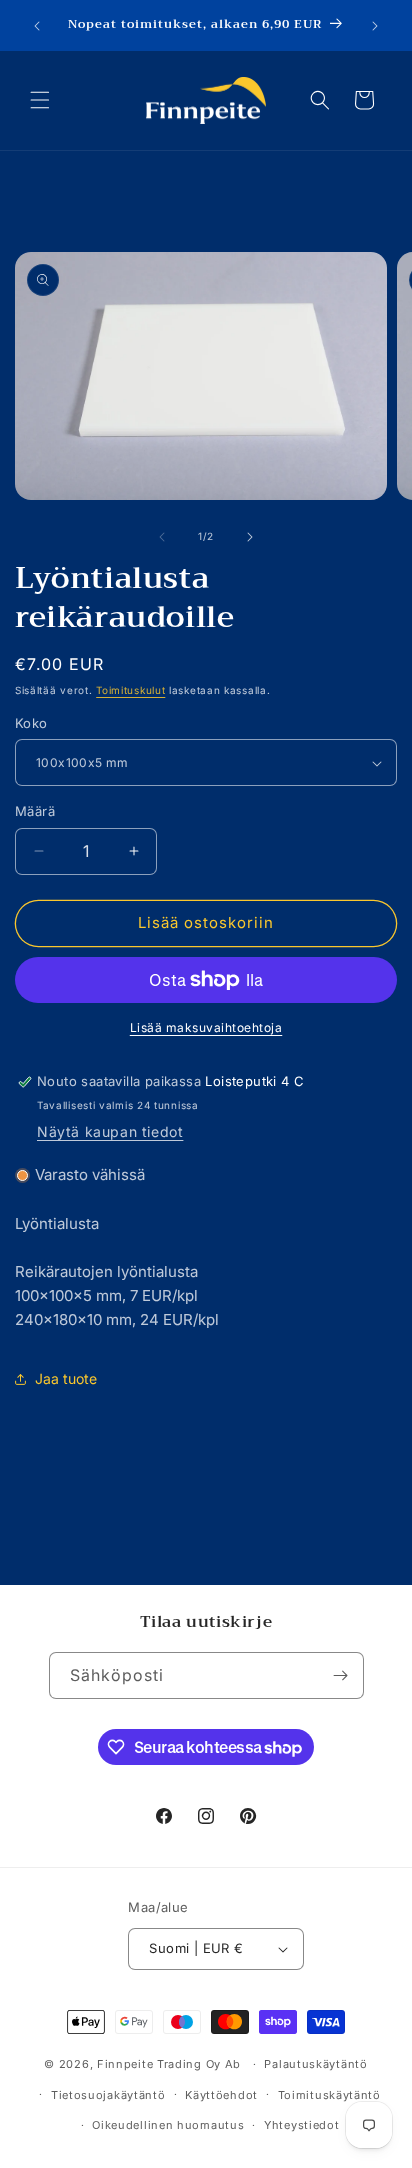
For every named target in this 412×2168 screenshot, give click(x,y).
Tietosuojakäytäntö (108, 2095)
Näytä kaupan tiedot (110, 1131)
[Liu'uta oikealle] (250, 537)
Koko (31, 723)
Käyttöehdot (221, 2095)
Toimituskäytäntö (329, 2095)
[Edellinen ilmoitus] (37, 26)
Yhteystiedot (301, 2125)
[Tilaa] (341, 1675)
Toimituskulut (130, 690)
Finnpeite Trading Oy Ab (169, 2064)
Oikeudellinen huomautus (168, 2125)
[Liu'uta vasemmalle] (162, 537)
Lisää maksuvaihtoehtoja (206, 1027)
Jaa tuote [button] (66, 1378)
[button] (40, 100)
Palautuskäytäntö (315, 2064)
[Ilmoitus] (375, 26)
